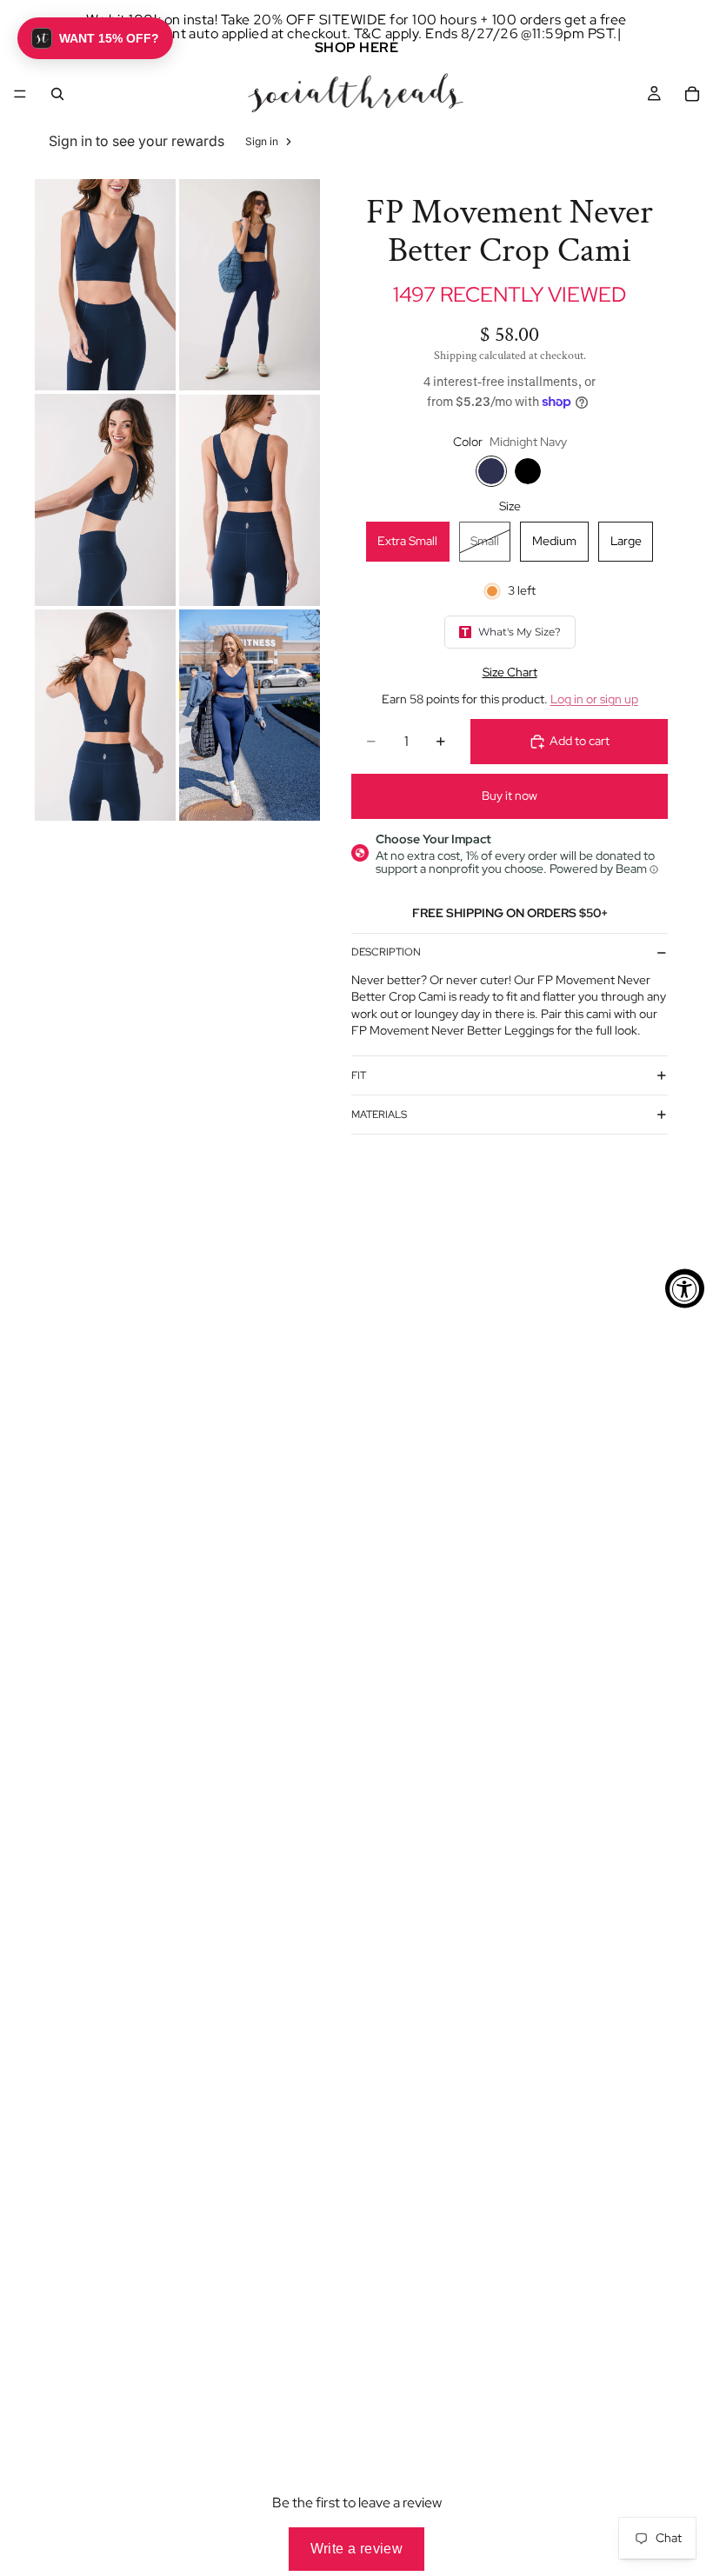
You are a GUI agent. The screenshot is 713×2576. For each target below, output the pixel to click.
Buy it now (510, 795)
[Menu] (20, 94)
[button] (95, 38)
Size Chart (510, 672)
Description (386, 952)
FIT (359, 1075)
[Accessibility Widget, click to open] (685, 1288)
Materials (379, 1115)
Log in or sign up (594, 699)
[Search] (57, 94)
